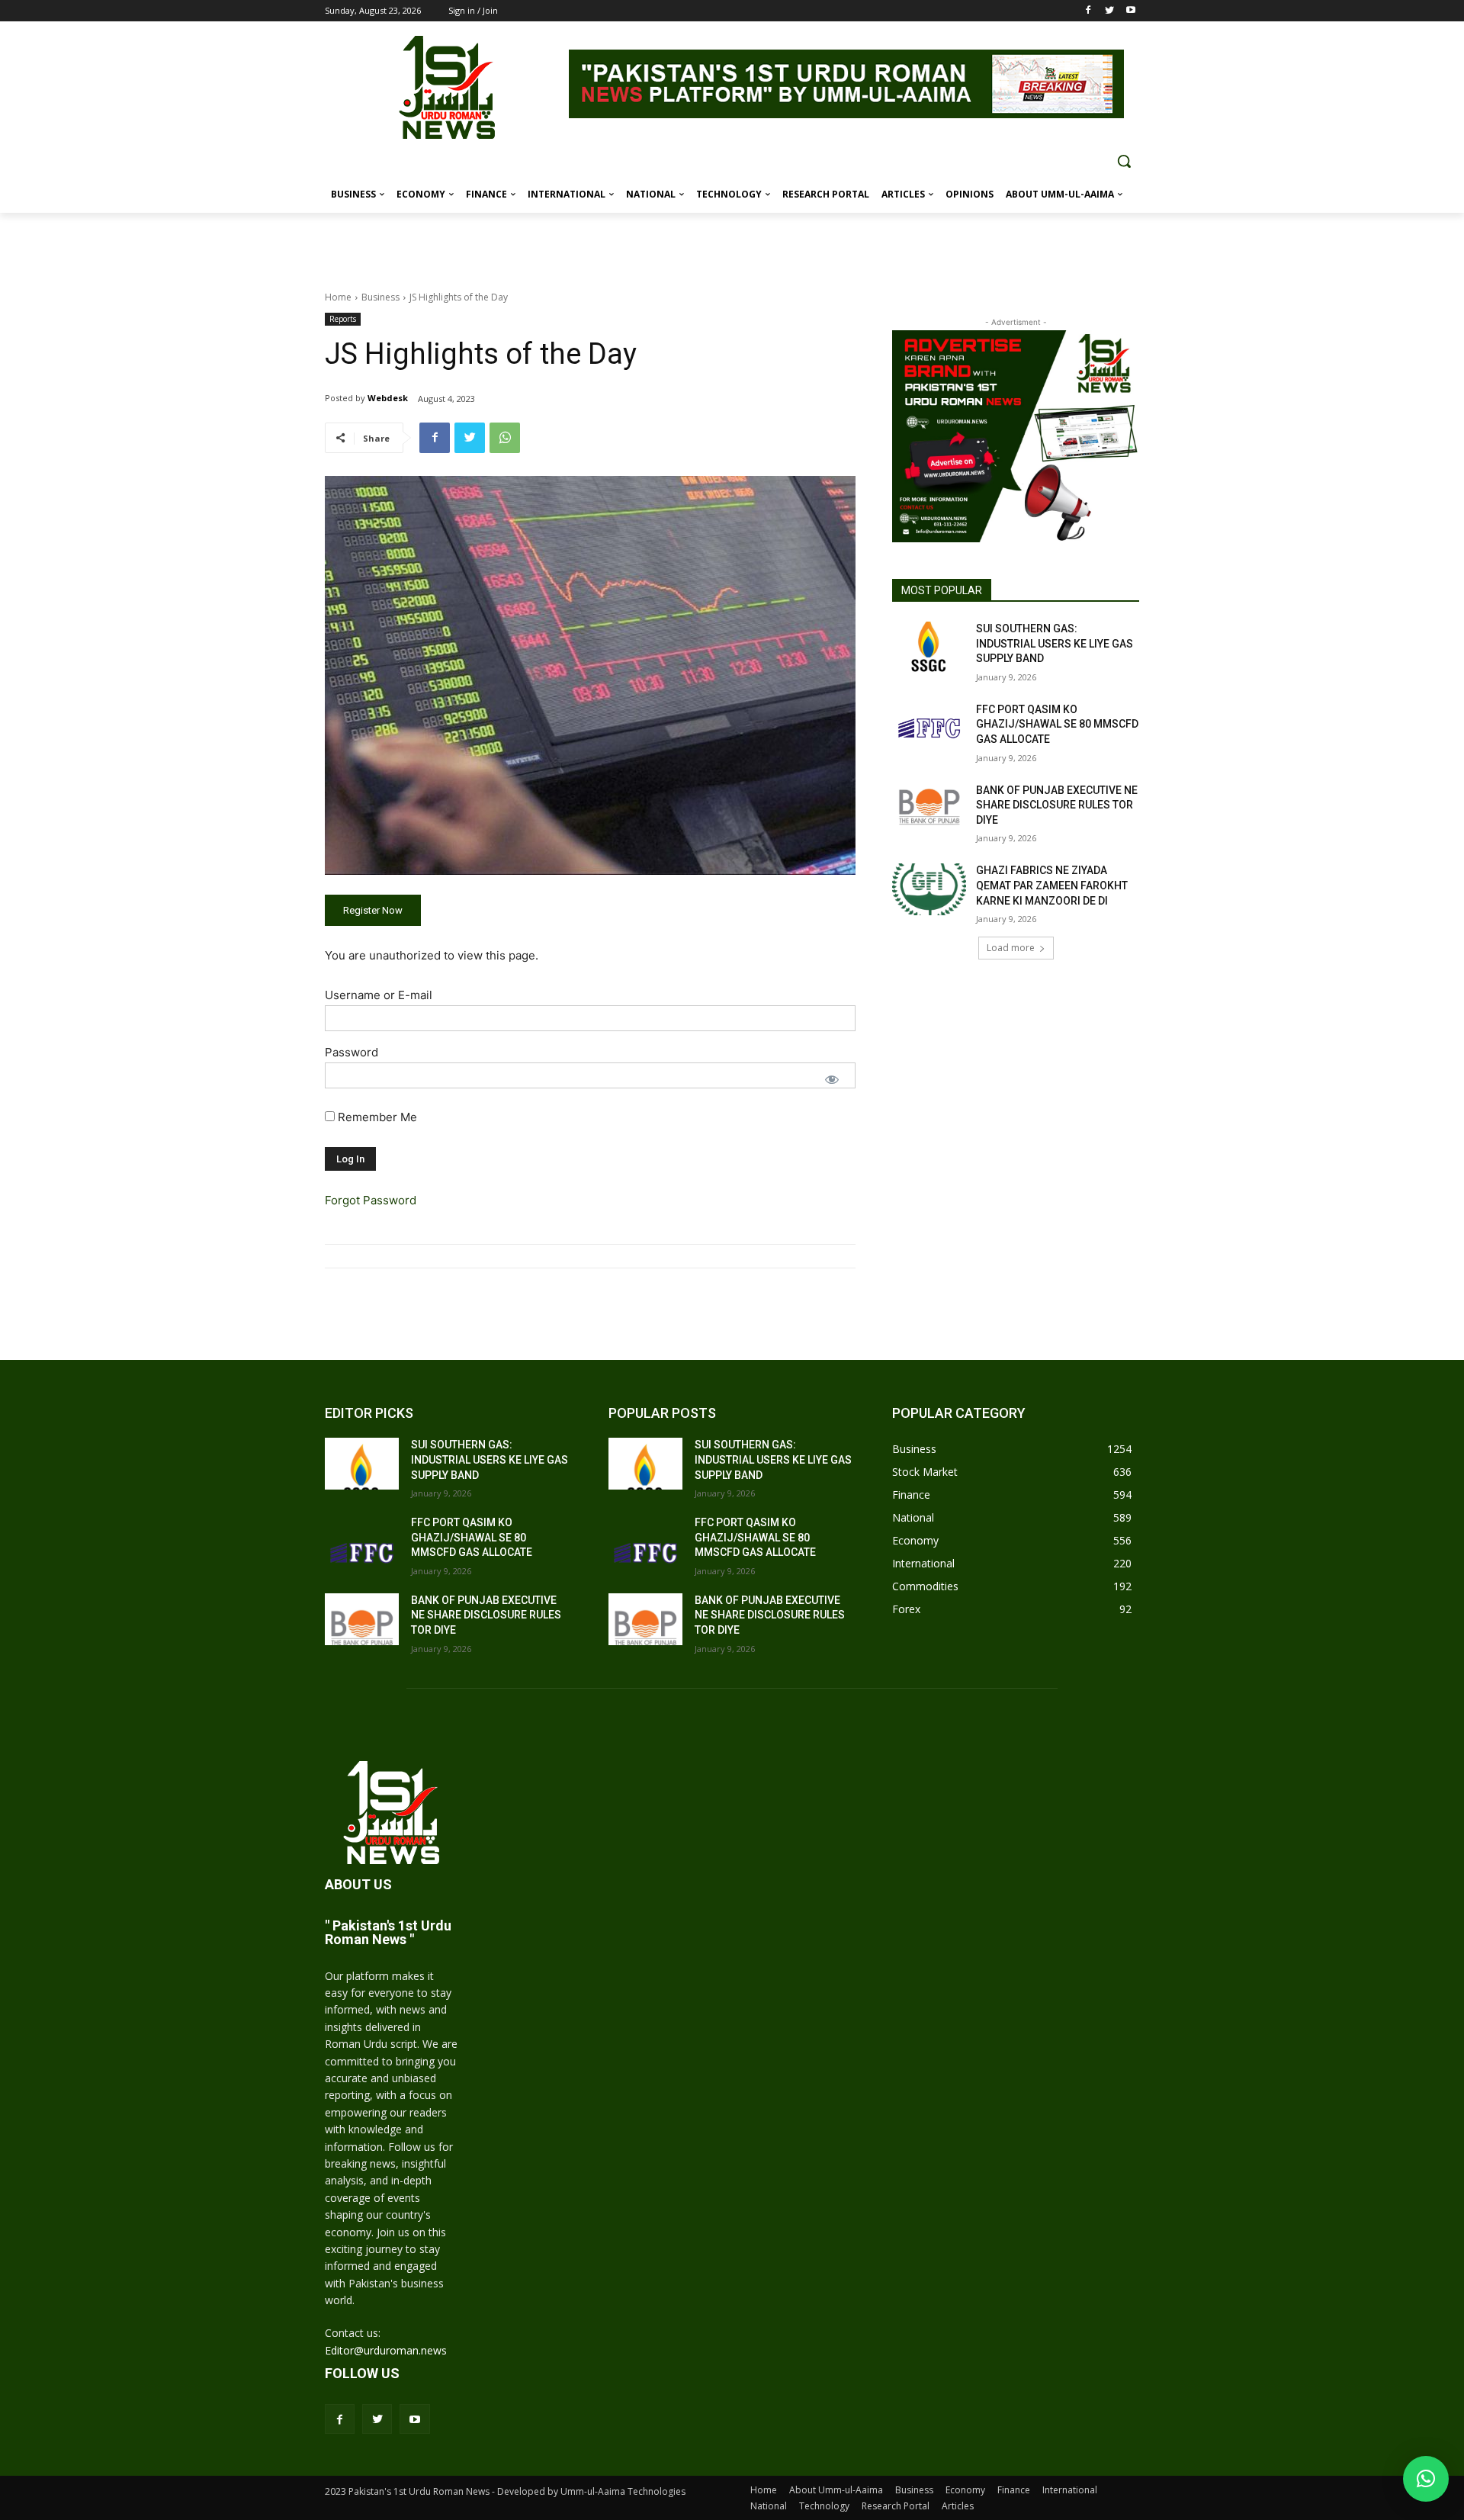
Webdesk (388, 398)
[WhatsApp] (505, 438)
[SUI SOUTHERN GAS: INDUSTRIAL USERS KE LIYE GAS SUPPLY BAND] (929, 648)
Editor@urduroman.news (386, 2350)
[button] (1124, 161)
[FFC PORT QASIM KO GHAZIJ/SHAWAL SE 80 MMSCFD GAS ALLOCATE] (929, 728)
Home (338, 297)
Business (380, 297)
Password (352, 1052)
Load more (1011, 948)
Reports (343, 319)
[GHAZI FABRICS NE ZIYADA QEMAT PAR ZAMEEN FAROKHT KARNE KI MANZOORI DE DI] (929, 889)
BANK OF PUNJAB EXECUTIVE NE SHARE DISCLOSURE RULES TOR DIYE (1057, 805)
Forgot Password (371, 1200)
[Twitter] (1109, 11)
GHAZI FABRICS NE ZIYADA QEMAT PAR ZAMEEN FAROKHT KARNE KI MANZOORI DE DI (1052, 885)
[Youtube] (1130, 11)
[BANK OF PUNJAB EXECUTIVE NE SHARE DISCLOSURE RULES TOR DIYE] (929, 809)
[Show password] (832, 1079)
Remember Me (376, 1117)
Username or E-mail (379, 995)
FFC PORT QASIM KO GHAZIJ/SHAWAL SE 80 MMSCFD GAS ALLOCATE (1057, 724)
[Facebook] (1088, 11)
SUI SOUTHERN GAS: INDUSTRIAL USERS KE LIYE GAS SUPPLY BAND (1055, 643)
